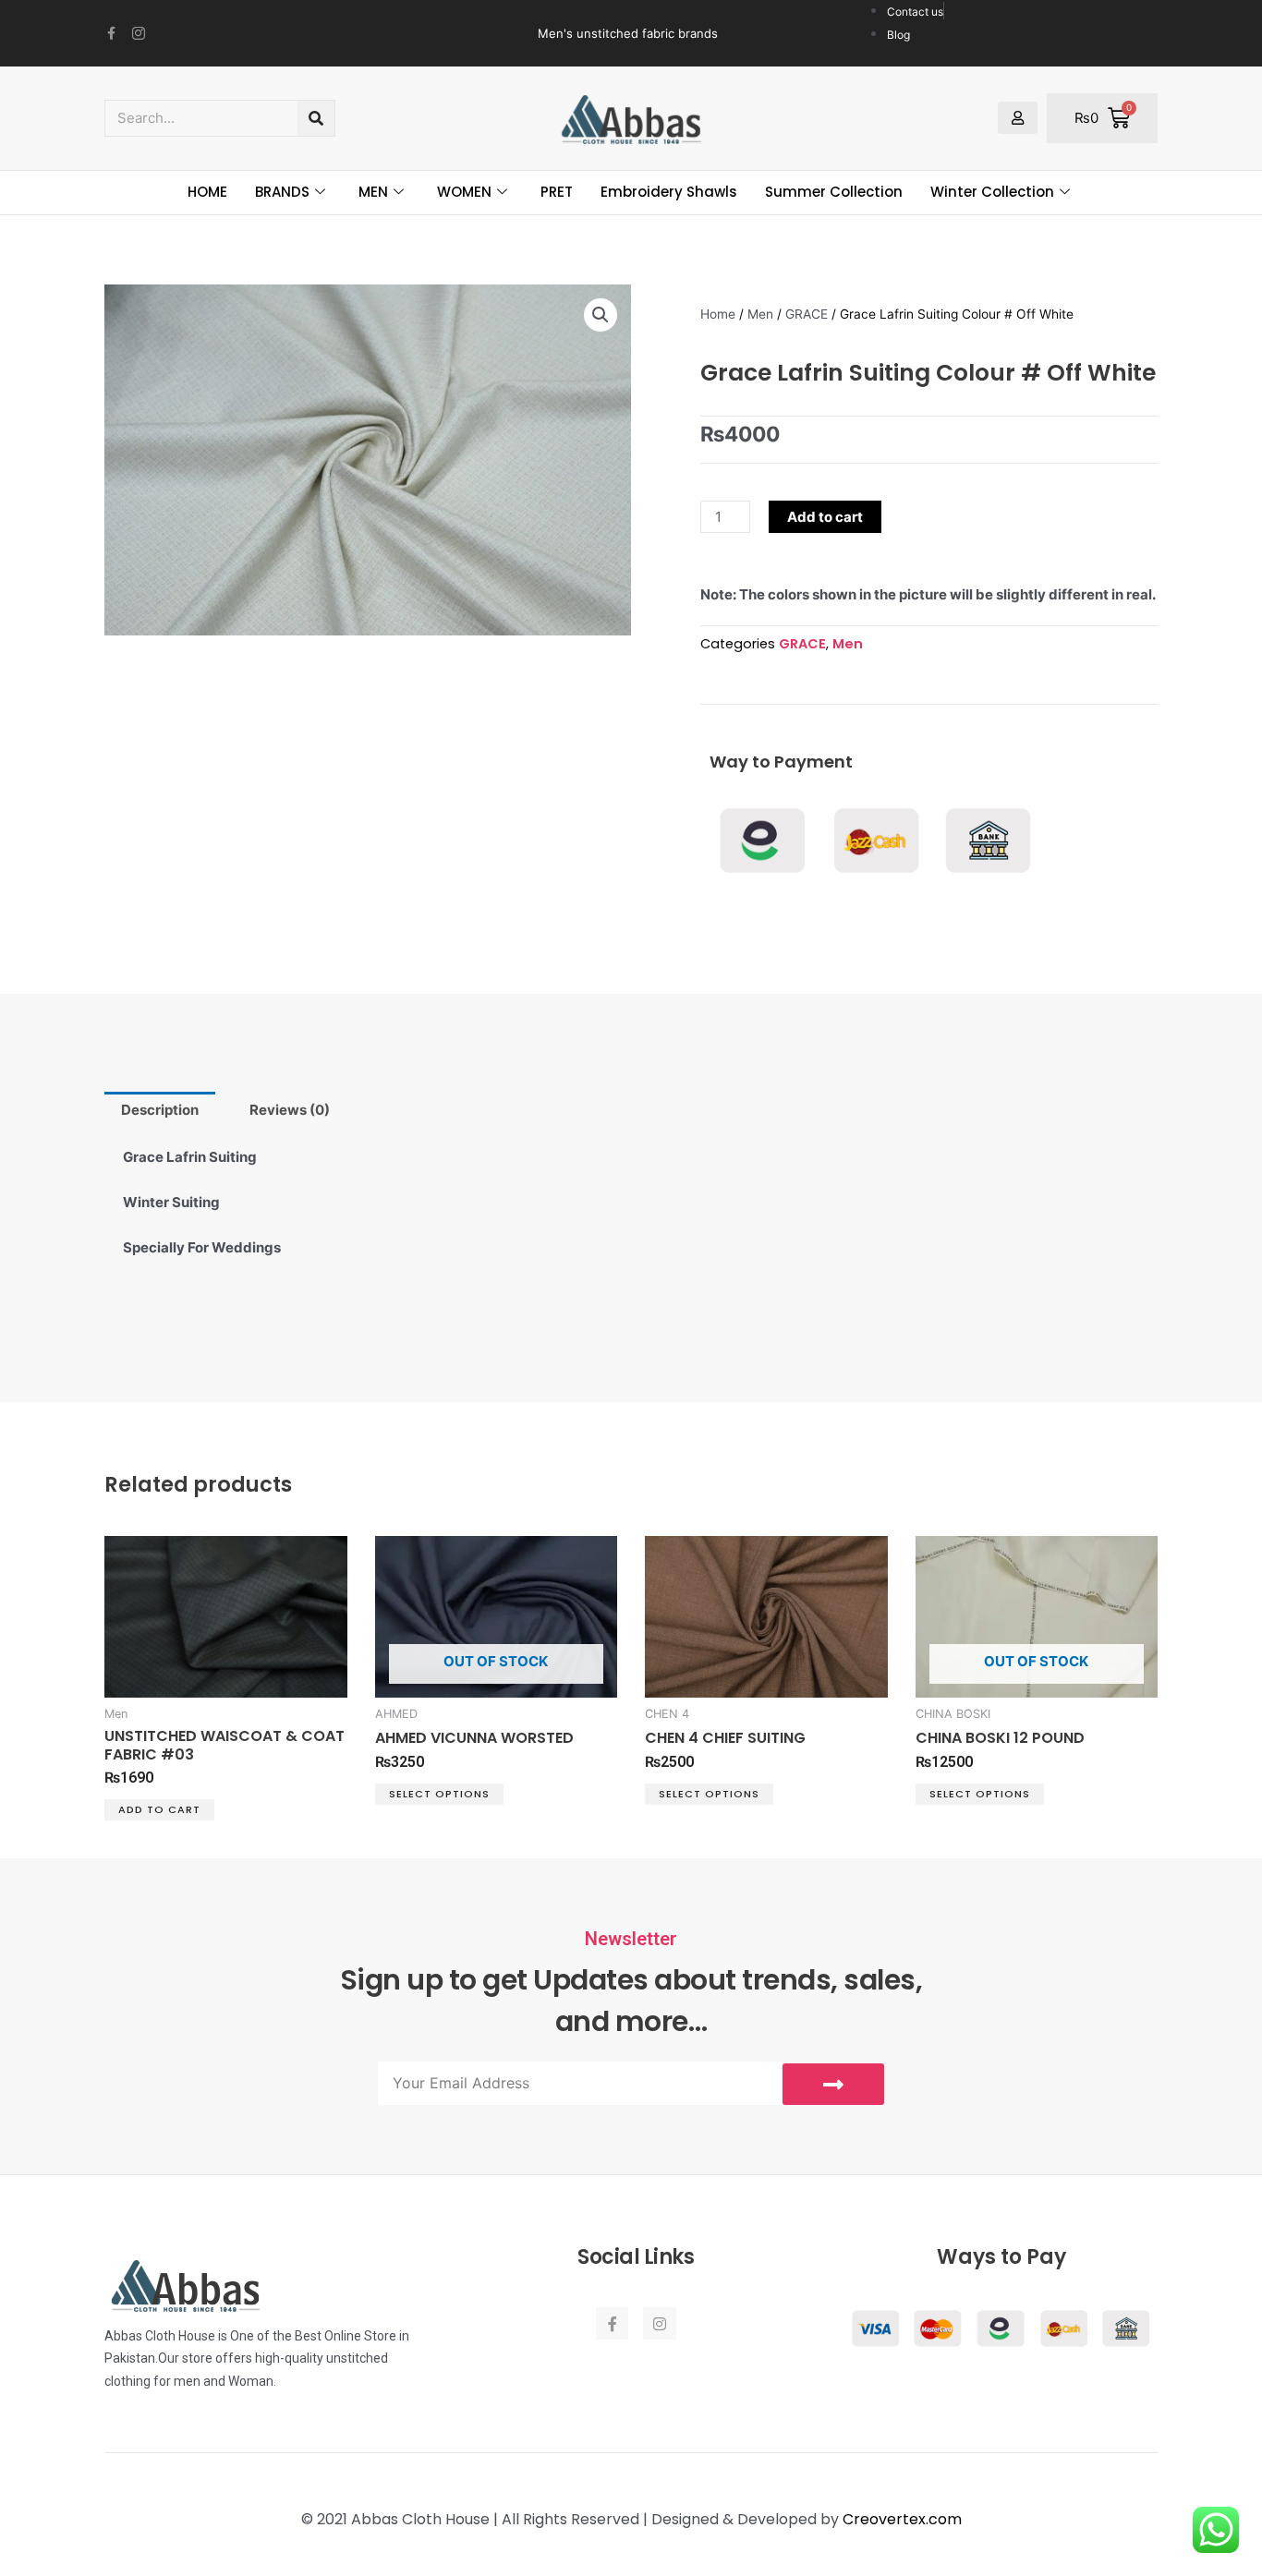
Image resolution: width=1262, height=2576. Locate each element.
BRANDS (282, 192)
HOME (207, 192)
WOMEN (464, 192)
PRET (557, 192)
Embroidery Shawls (669, 192)
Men (760, 314)
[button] (601, 315)
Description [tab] (160, 1110)
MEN (373, 192)
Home (718, 314)
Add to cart (825, 517)
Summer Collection (834, 192)
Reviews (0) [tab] (290, 1110)
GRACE (807, 314)
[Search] (316, 118)
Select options (439, 1794)
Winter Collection (992, 192)
